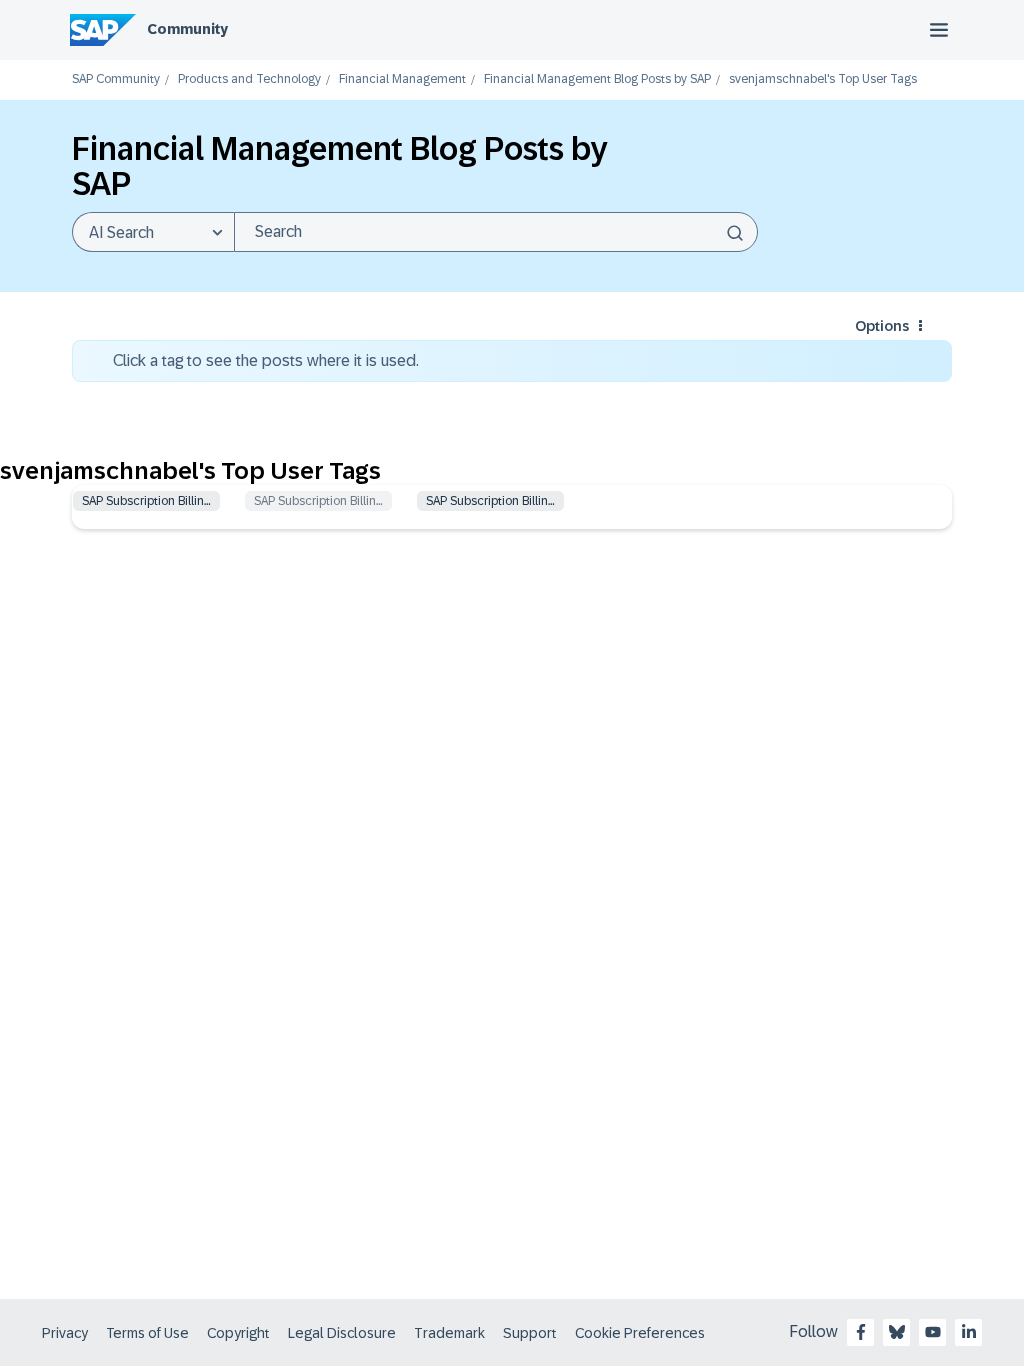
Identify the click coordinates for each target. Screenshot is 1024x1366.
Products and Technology (249, 79)
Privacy (65, 1333)
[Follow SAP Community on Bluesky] (897, 1332)
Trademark (449, 1333)
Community (187, 29)
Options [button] (882, 326)
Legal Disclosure (342, 1333)
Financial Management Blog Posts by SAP (597, 79)
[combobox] (496, 232)
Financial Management (402, 79)
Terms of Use (147, 1333)
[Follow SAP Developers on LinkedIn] (969, 1332)
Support (530, 1333)
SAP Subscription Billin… (146, 501)
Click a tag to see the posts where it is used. (266, 360)
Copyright (238, 1333)
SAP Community (116, 79)
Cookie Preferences (640, 1333)
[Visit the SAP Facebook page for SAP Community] (861, 1332)
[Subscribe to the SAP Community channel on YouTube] (933, 1332)
